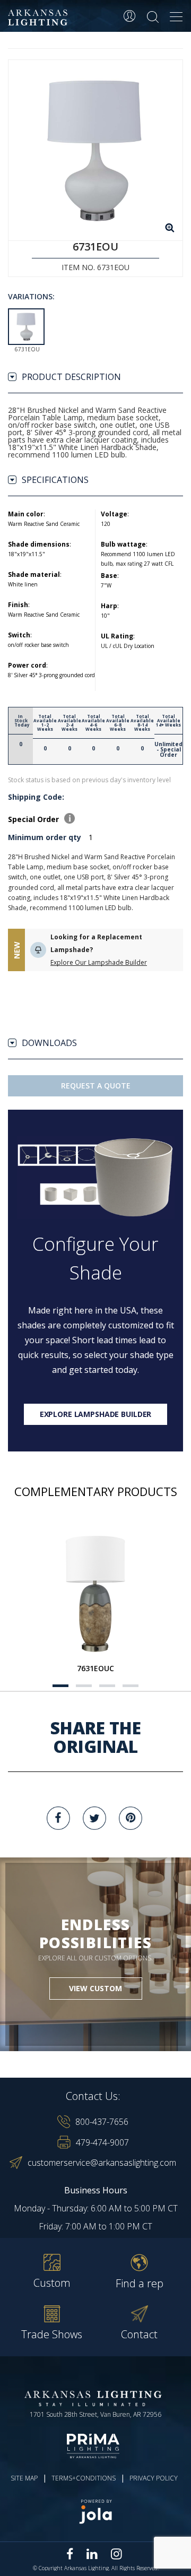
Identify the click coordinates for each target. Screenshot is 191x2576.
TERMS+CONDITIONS (84, 2478)
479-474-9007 (102, 2142)
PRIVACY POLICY (154, 2478)
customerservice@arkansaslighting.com (102, 2163)
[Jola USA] (95, 2512)
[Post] (95, 1593)
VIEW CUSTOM (95, 1988)
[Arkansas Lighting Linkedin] (92, 2554)
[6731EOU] (95, 150)
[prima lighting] (95, 2446)
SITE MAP (24, 2478)
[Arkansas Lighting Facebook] (70, 2554)
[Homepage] (39, 18)
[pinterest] (131, 1818)
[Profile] (129, 16)
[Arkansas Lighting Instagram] (116, 2554)
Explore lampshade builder (96, 1414)
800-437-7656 (102, 2122)
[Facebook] (58, 1818)
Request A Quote (96, 1086)
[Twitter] (94, 1818)
